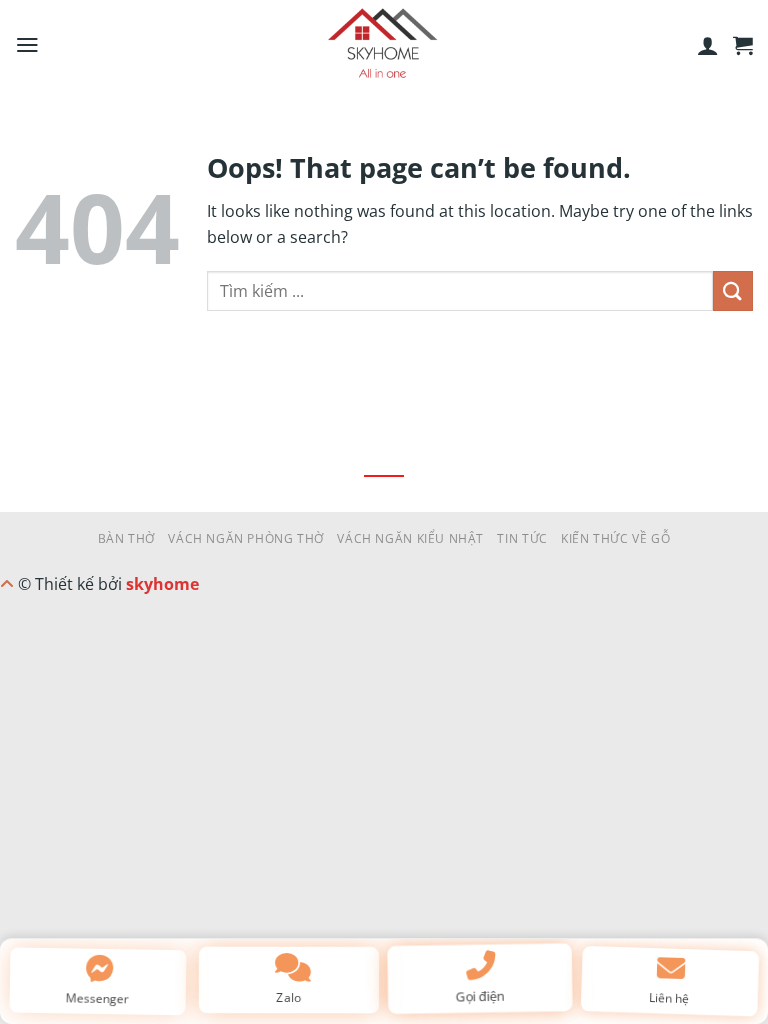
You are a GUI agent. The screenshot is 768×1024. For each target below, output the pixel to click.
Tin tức (522, 538)
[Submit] (733, 290)
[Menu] (27, 45)
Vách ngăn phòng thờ (246, 538)
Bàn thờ (126, 538)
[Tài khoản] (708, 45)
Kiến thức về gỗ (615, 538)
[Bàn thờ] (384, 45)
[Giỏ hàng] (743, 45)
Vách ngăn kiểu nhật (410, 538)
